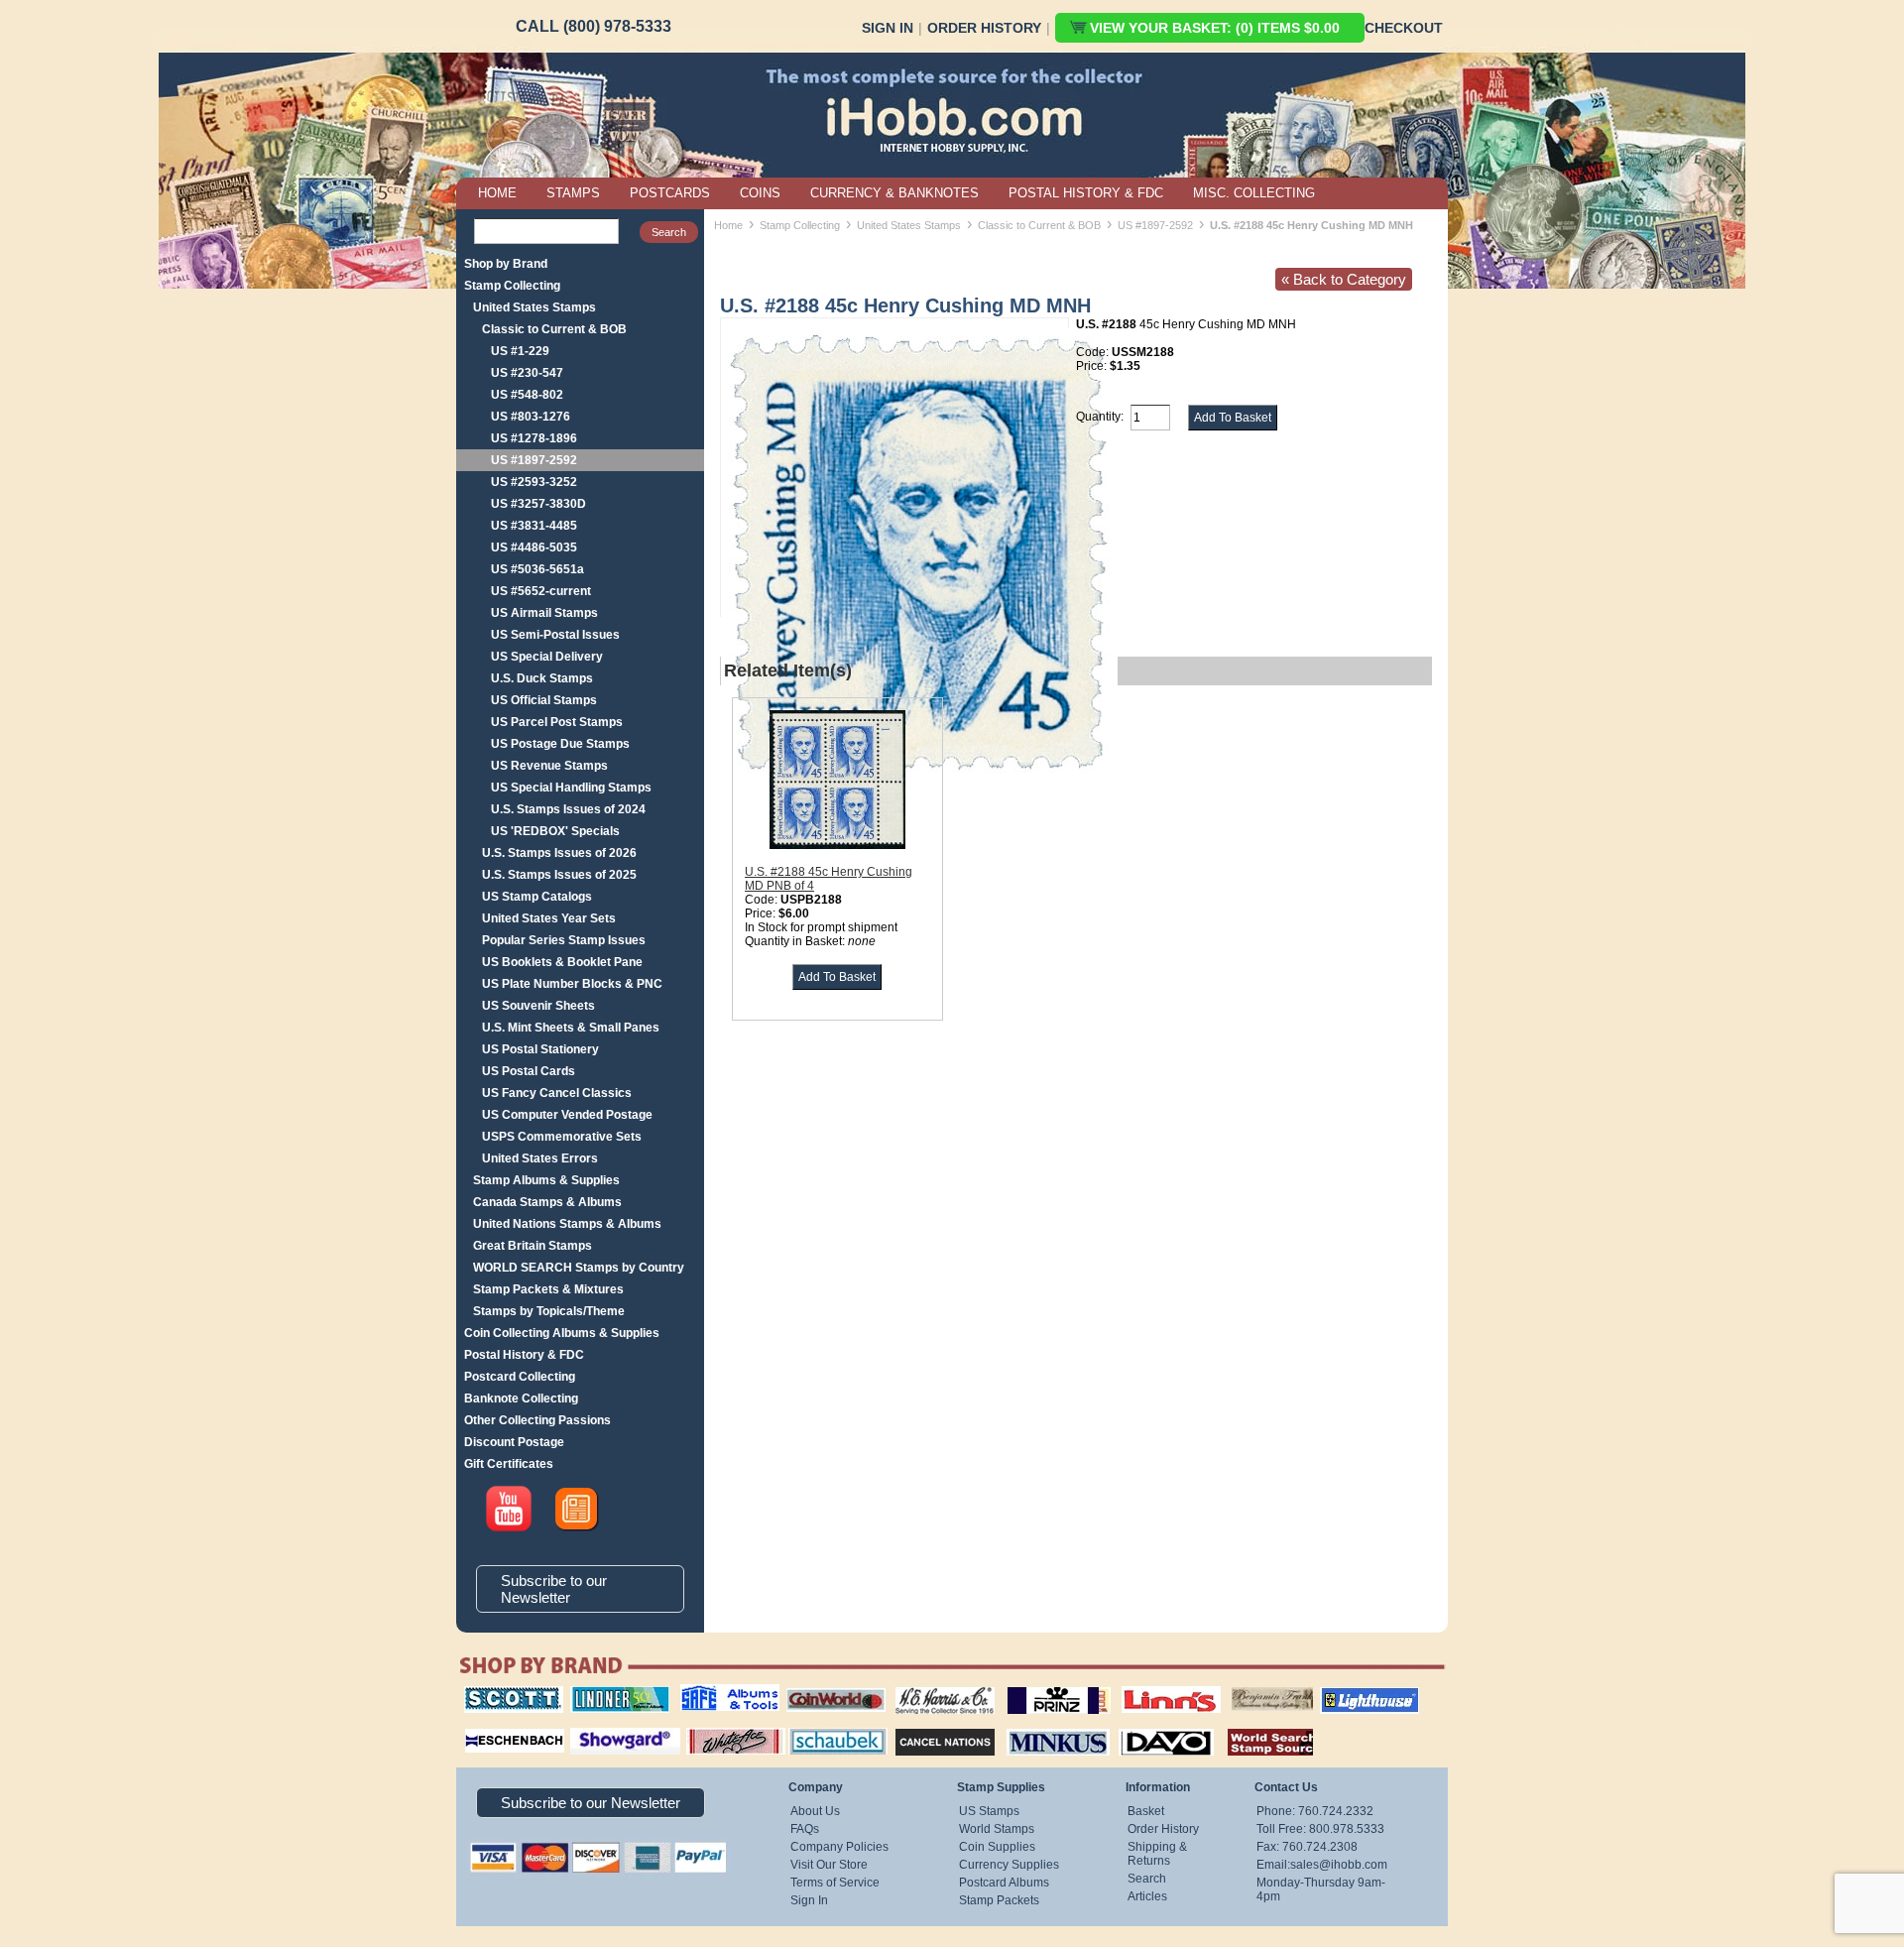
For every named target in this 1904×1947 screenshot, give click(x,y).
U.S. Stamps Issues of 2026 (559, 853)
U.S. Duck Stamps (542, 678)
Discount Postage (514, 1442)
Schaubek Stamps (827, 1726)
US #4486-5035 (534, 548)
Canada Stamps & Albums (547, 1202)
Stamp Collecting (512, 286)
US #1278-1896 (534, 438)
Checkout (1404, 28)
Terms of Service (835, 1883)
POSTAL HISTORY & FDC (1086, 193)
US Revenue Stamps (549, 766)
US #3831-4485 (534, 526)
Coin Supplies (997, 1847)
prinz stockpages (1037, 1686)
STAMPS (573, 193)
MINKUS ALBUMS (1041, 1726)
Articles (1147, 1896)
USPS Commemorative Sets (562, 1137)
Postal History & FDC (524, 1355)
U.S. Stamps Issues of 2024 (568, 809)
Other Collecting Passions (537, 1420)
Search (1147, 1879)
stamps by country (1254, 1726)
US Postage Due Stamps (560, 744)
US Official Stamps (544, 700)
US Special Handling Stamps (571, 788)
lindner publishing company (612, 1693)
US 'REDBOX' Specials (555, 831)
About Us (815, 1811)
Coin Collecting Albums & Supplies (562, 1333)
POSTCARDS (670, 193)
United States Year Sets (549, 918)
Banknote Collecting (521, 1399)
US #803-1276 (531, 417)
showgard (590, 1726)
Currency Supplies (1009, 1865)
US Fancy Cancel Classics (557, 1093)
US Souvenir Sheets (538, 1006)
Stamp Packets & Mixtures (548, 1289)
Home (728, 225)
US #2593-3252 (534, 482)
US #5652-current (541, 591)
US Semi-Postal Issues (555, 635)
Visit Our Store (829, 1865)
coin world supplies (830, 1686)
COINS (760, 193)
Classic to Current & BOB (554, 329)
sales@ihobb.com (1339, 1865)
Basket (1146, 1811)
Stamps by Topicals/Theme (549, 1311)
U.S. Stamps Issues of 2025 (559, 875)
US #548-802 (527, 395)
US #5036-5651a (537, 569)
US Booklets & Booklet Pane (562, 962)
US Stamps (989, 1811)
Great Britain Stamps (533, 1246)
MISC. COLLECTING (1254, 193)
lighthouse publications (1346, 1693)
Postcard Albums (1004, 1883)
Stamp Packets (999, 1900)
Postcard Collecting (520, 1377)
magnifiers (484, 1726)
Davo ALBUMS (1139, 1726)
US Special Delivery (547, 657)
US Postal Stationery (540, 1049)
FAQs (805, 1829)
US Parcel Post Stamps (557, 722)
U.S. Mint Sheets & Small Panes (571, 1028)
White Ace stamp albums (715, 1733)
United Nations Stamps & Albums (567, 1224)
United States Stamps (535, 307)
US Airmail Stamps (544, 613)
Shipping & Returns (1157, 1854)
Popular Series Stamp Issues (564, 940)
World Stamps (997, 1829)
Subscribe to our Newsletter (554, 1589)
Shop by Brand (506, 264)
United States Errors (540, 1158)
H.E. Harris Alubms (935, 1686)
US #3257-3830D (538, 504)
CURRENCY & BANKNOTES (894, 193)
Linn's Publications (1149, 1686)
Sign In (888, 28)
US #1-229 (520, 351)
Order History (984, 28)
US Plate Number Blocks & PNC (572, 984)
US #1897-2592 (534, 460)
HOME (497, 193)
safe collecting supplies (709, 1693)
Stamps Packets (928, 1726)
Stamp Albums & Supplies (546, 1180)
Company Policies (839, 1847)
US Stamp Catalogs (537, 897)
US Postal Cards (529, 1071)
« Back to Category (1344, 279)
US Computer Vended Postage (567, 1115)
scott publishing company (498, 1693)
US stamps (1235, 1686)
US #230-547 (527, 373)
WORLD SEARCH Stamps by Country (579, 1268)
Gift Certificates (509, 1464)
